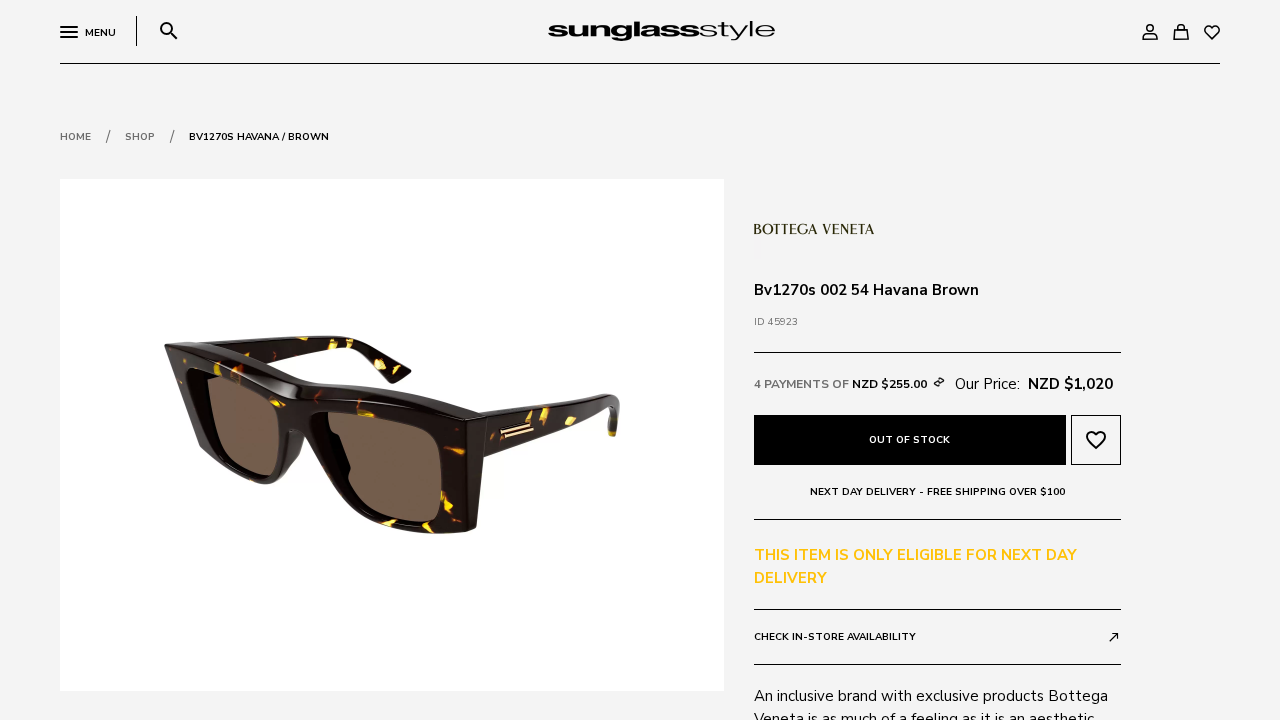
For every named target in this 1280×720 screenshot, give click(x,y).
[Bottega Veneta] (814, 227)
